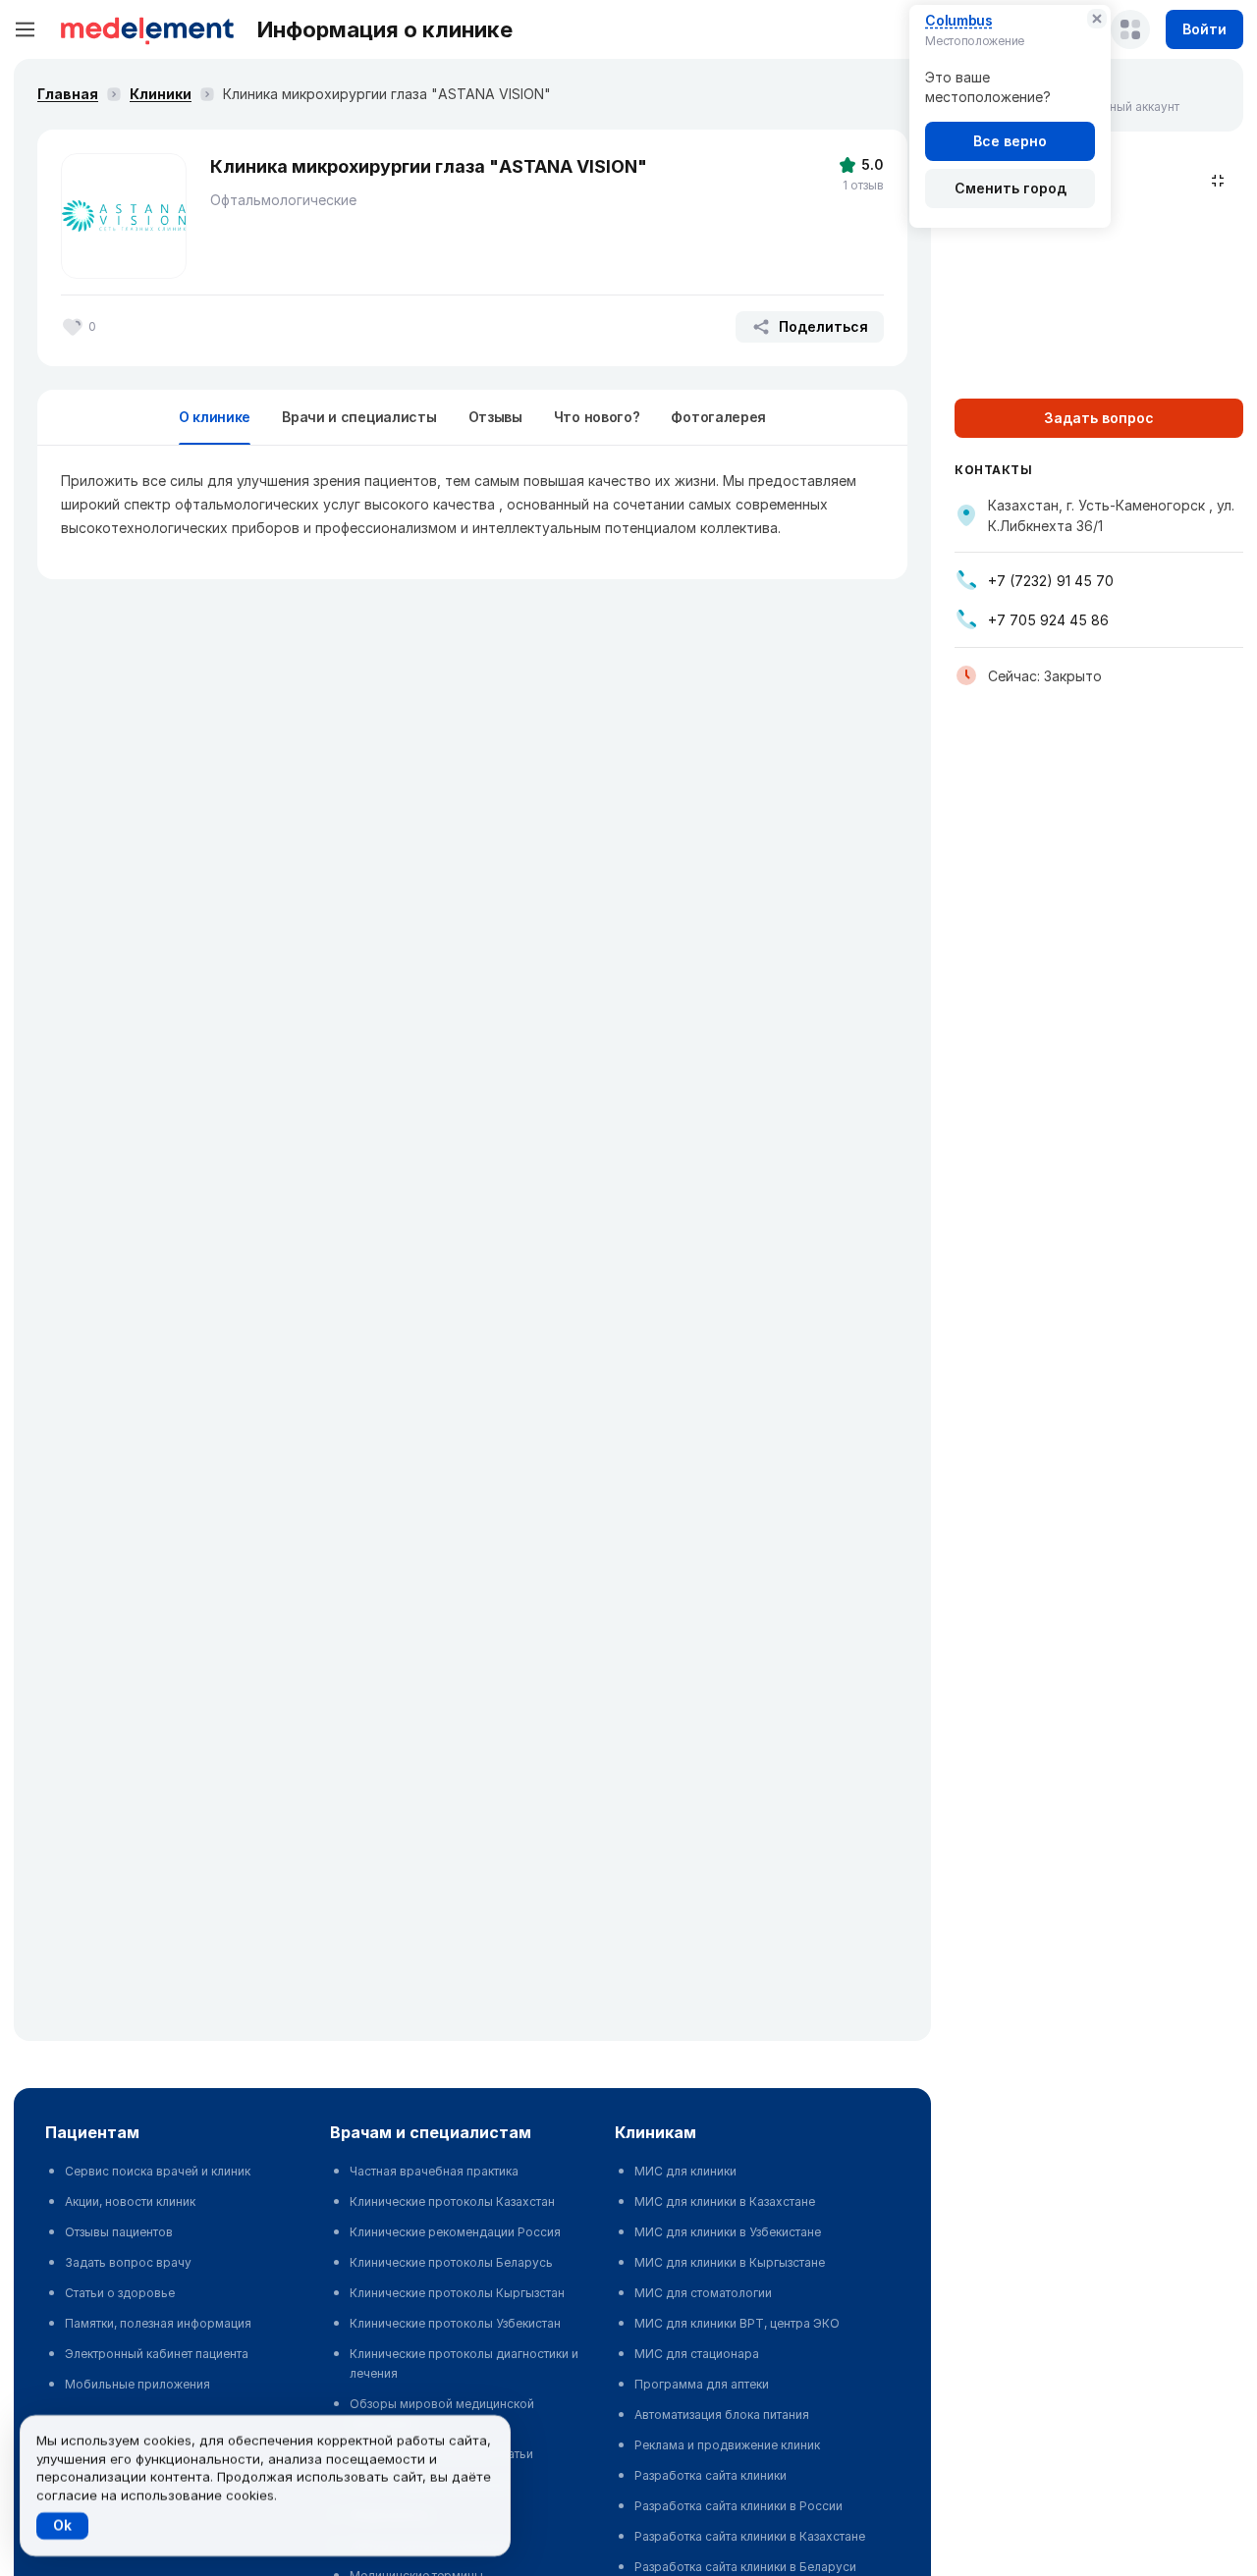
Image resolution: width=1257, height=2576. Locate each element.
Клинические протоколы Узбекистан (455, 2323)
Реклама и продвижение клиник (727, 2445)
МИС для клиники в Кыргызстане (730, 2262)
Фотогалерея (718, 417)
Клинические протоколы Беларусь (451, 2262)
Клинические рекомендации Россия (455, 2232)
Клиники (161, 94)
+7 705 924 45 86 (1048, 620)
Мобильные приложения (137, 2384)
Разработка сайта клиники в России (738, 2506)
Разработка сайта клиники (710, 2475)
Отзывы (495, 417)
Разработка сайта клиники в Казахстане (750, 2536)
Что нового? (597, 417)
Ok (62, 2525)
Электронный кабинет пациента (157, 2354)
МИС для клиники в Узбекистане (728, 2232)
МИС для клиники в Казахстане (725, 2201)
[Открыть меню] (26, 29)
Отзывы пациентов (119, 2232)
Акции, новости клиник (130, 2201)
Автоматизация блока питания (722, 2415)
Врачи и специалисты (359, 417)
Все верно (1010, 141)
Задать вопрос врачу (128, 2262)
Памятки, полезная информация (158, 2323)
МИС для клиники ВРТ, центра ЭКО (737, 2323)
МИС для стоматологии (703, 2293)
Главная (68, 94)
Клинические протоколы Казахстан (452, 2201)
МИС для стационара (697, 2354)
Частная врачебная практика (434, 2171)
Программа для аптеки (702, 2384)
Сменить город (1011, 188)
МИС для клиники (685, 2171)
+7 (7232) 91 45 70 (1051, 581)
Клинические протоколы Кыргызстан (457, 2293)
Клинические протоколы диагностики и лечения (464, 2363)
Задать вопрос (1099, 418)
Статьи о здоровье (120, 2293)
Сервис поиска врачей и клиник (158, 2171)
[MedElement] (147, 29)
